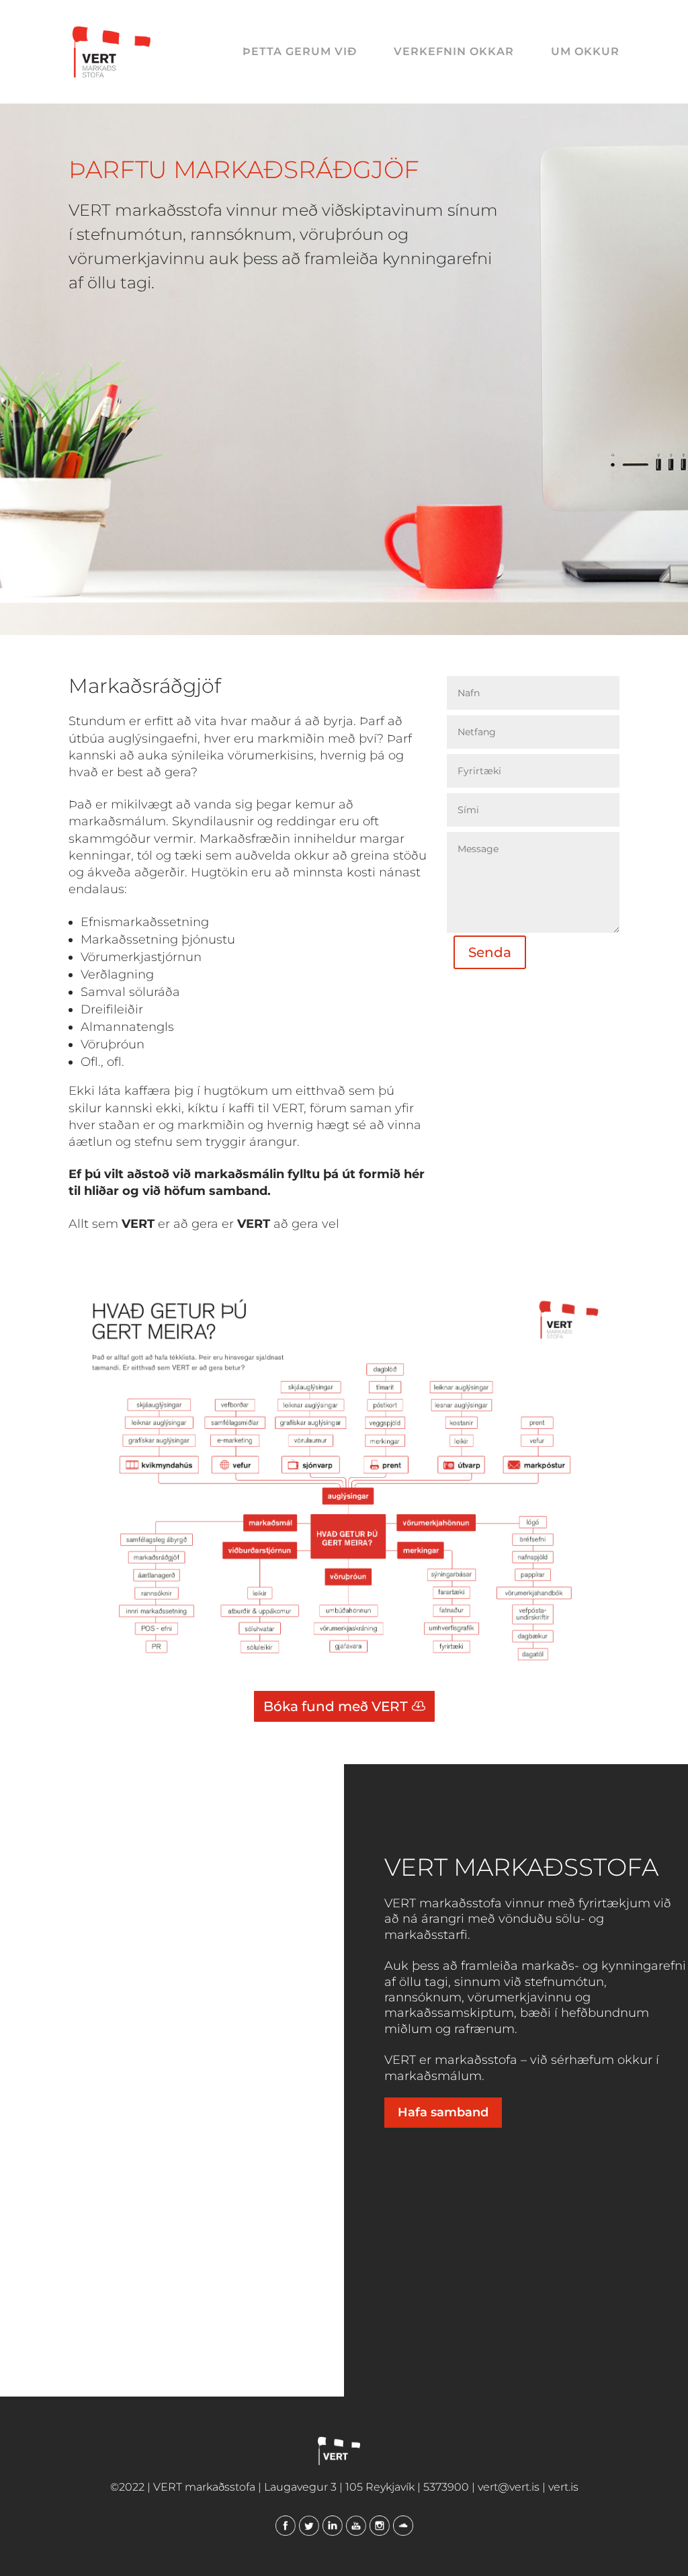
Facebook (286, 2526)
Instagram (380, 2526)
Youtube (356, 2526)
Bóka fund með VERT (336, 1706)
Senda (490, 952)
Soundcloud (403, 2526)
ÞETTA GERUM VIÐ (300, 52)
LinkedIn (333, 2526)
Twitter (309, 2526)
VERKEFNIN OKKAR (454, 52)
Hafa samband (443, 2112)
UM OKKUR (585, 52)
